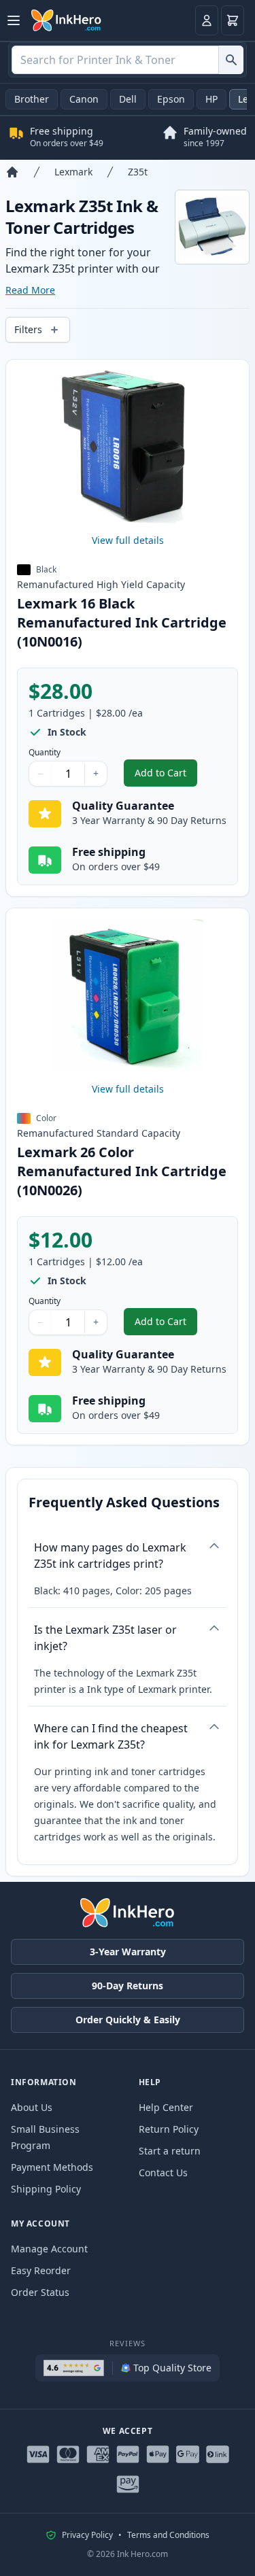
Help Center (166, 2107)
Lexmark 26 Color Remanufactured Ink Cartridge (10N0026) (122, 1171)
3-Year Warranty (128, 1952)
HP (211, 99)
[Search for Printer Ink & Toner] (231, 60)
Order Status (40, 2292)
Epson (171, 99)
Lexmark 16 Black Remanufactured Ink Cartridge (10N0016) (122, 622)
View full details (128, 540)
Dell (128, 99)
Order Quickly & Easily (128, 2020)
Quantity (45, 753)
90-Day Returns (128, 1986)
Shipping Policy (46, 2189)
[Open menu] (14, 20)
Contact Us (163, 2173)
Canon (84, 99)
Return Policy (169, 2129)
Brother (32, 99)
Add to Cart (166, 776)
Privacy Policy (87, 2535)
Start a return (170, 2151)
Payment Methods (52, 2167)
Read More (30, 290)
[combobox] (128, 60)
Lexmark (73, 172)
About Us (32, 2107)
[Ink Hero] (67, 20)
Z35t (138, 172)
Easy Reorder (41, 2270)
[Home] (12, 172)
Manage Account (49, 2249)
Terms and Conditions (168, 2535)
